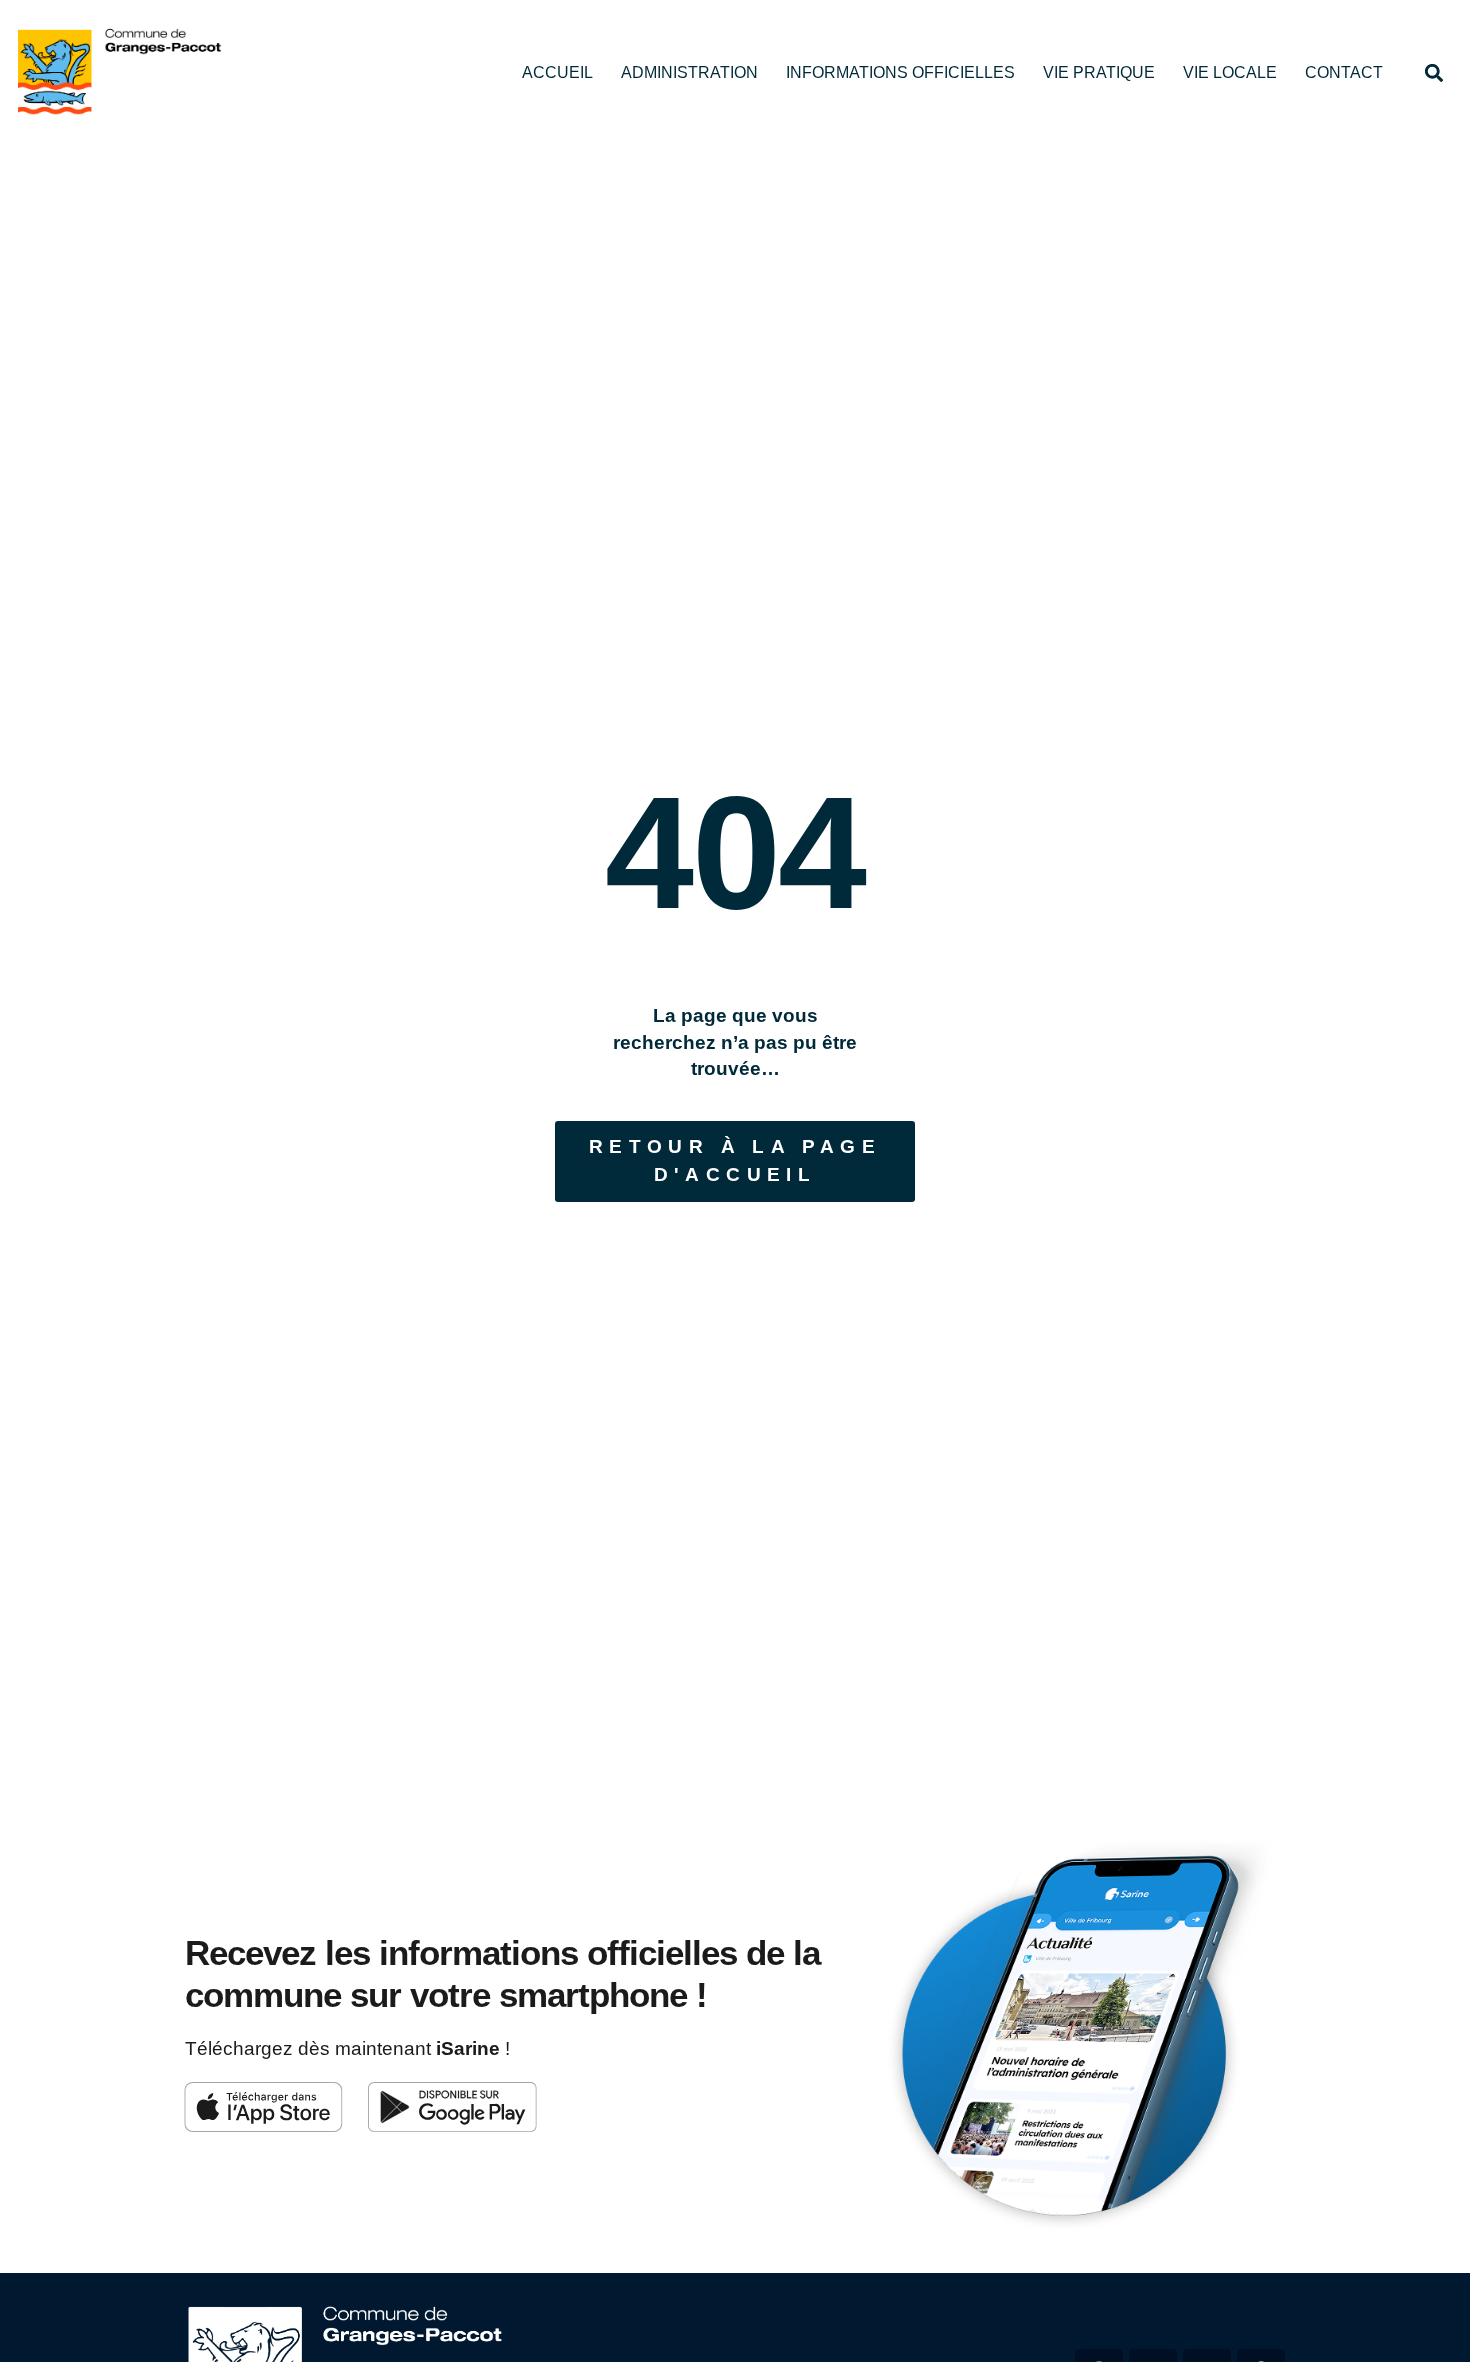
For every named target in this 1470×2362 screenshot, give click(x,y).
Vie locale (1230, 72)
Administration (689, 72)
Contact (1344, 72)
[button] (1433, 72)
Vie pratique (1099, 72)
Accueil (557, 72)
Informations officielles (900, 72)
